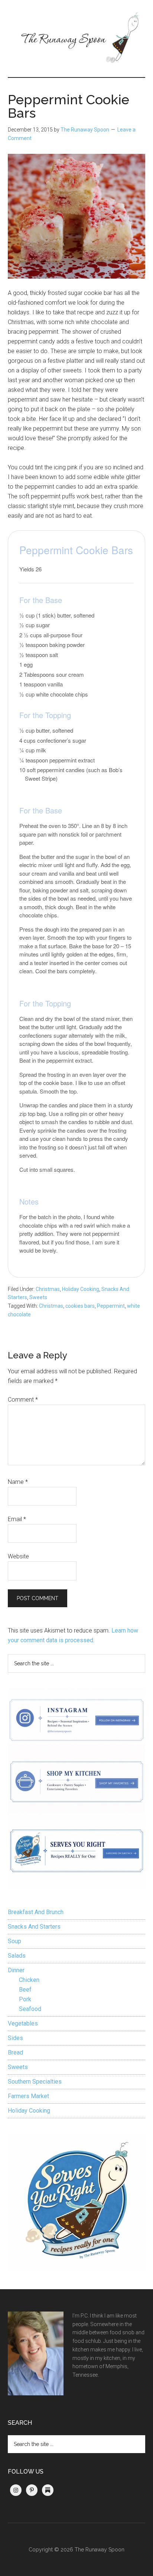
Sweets (38, 1297)
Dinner (16, 1970)
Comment (23, 1400)
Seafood (30, 2009)
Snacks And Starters (34, 1927)
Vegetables (23, 2023)
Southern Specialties (35, 2082)
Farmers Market (28, 2096)
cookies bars (80, 1306)
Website (18, 1556)
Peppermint (111, 1306)
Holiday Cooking (81, 1289)
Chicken (29, 1980)
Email (17, 1519)
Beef (25, 1990)
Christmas (48, 1289)
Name (18, 1482)
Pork (25, 1999)
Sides (15, 2038)
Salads (17, 1956)
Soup (14, 1941)
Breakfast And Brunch (36, 1912)
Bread (15, 2052)
